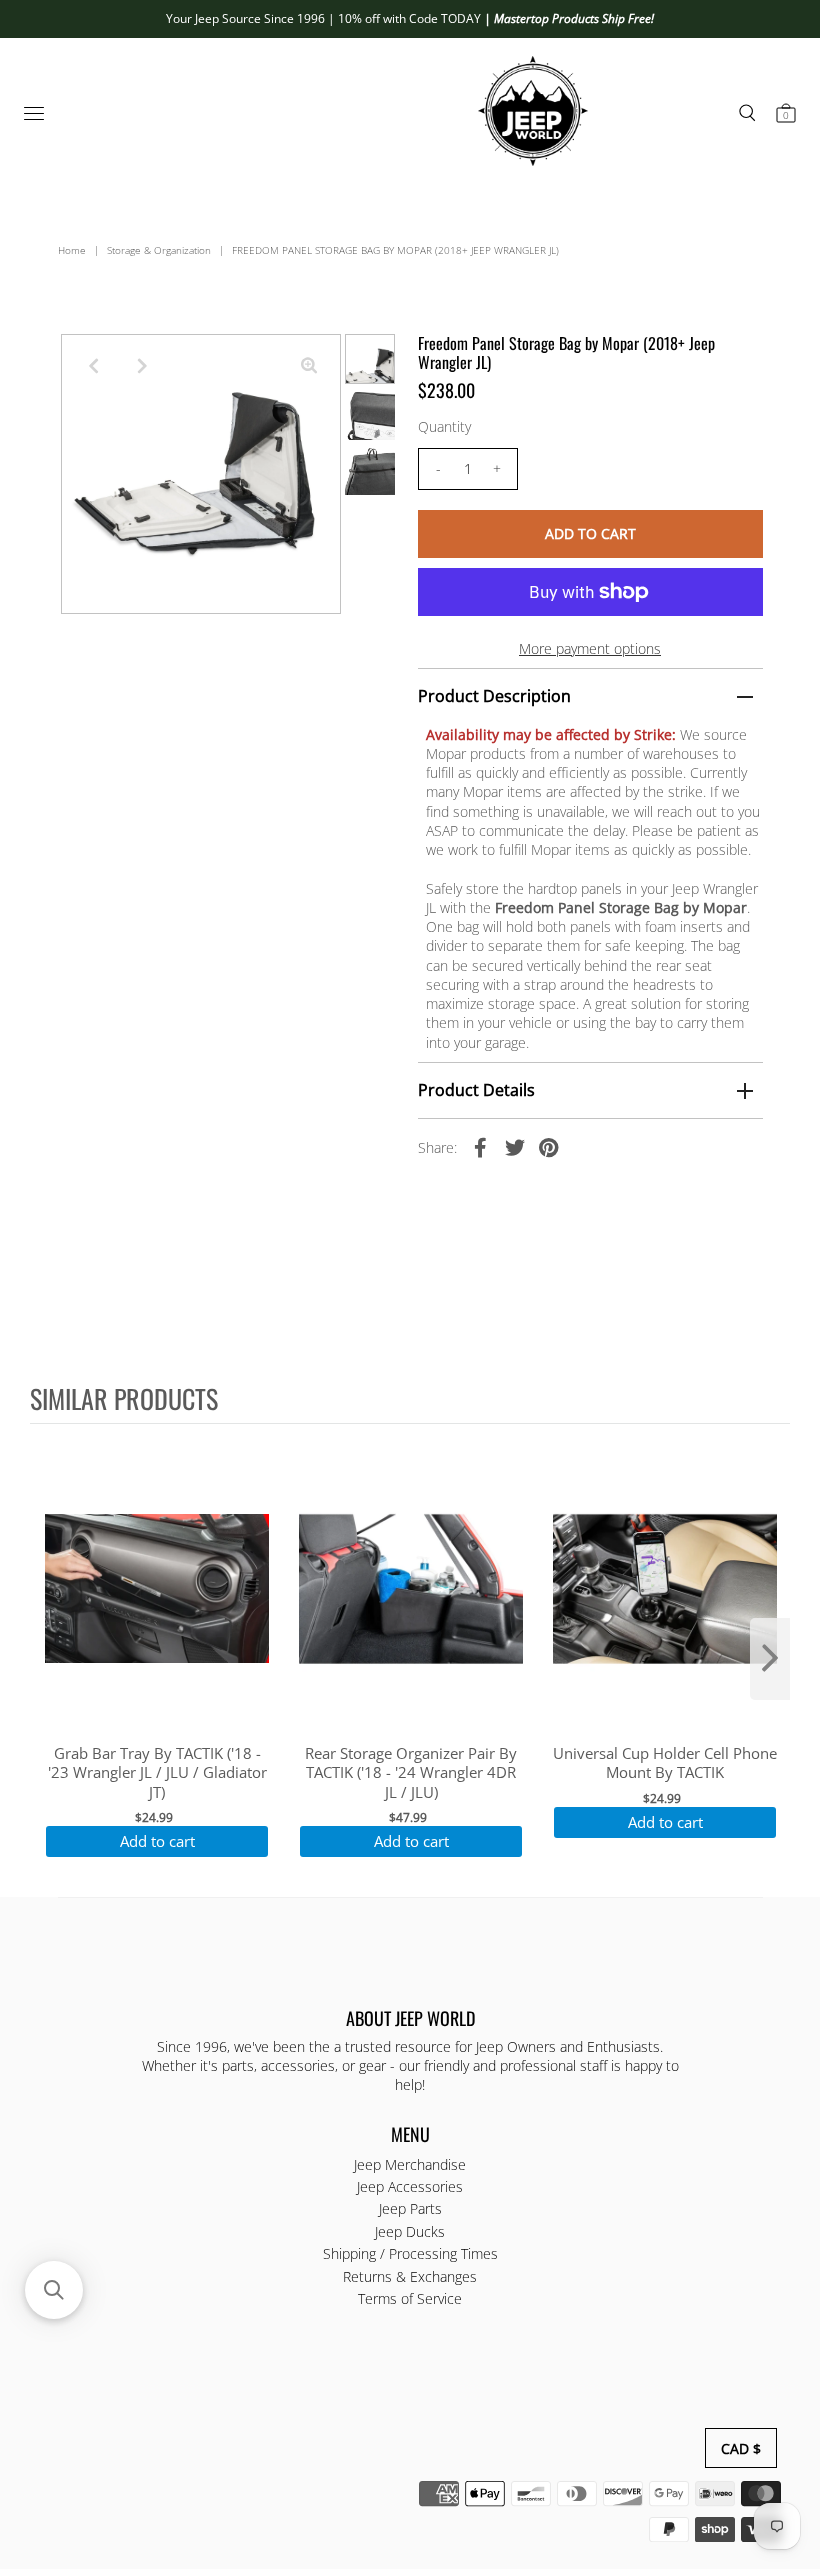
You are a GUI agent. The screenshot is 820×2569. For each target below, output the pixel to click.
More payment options (590, 648)
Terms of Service (410, 2298)
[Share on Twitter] (515, 1146)
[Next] (142, 366)
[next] (770, 1659)
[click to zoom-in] (309, 366)
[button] (54, 2290)
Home (72, 250)
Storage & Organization (159, 250)
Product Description (494, 696)
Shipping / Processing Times (410, 2253)
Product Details (476, 1090)
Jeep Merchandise (410, 2164)
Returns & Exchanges (410, 2276)
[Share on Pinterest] (549, 1146)
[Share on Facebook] (481, 1146)
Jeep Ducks (410, 2231)
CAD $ (741, 2448)
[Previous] (93, 366)
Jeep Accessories (410, 2186)
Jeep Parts (410, 2208)
